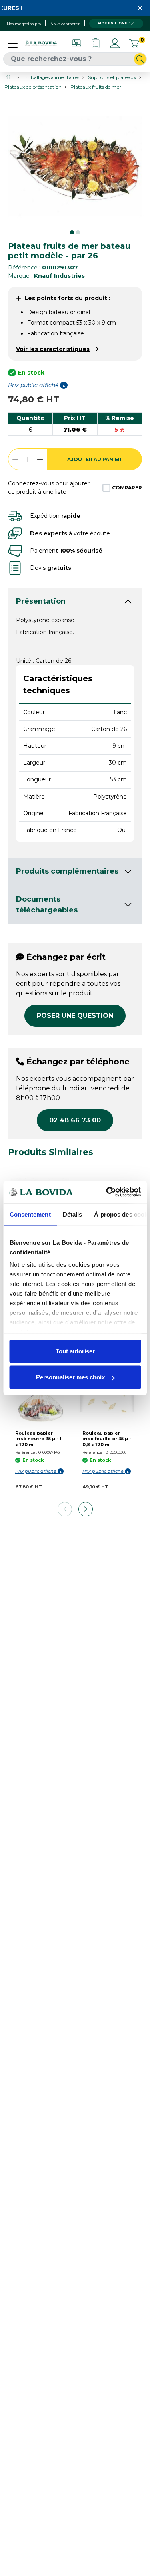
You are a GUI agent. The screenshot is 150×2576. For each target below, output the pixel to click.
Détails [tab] (72, 1214)
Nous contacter (65, 24)
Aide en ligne (112, 23)
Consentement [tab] (30, 1214)
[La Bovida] (41, 43)
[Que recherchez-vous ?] (140, 59)
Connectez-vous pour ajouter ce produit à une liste (49, 488)
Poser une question (75, 1016)
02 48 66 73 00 (75, 1120)
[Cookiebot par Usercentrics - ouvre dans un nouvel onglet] (107, 1192)
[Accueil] (9, 77)
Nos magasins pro (24, 24)
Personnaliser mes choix (70, 1377)
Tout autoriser (75, 1351)
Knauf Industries (59, 276)
